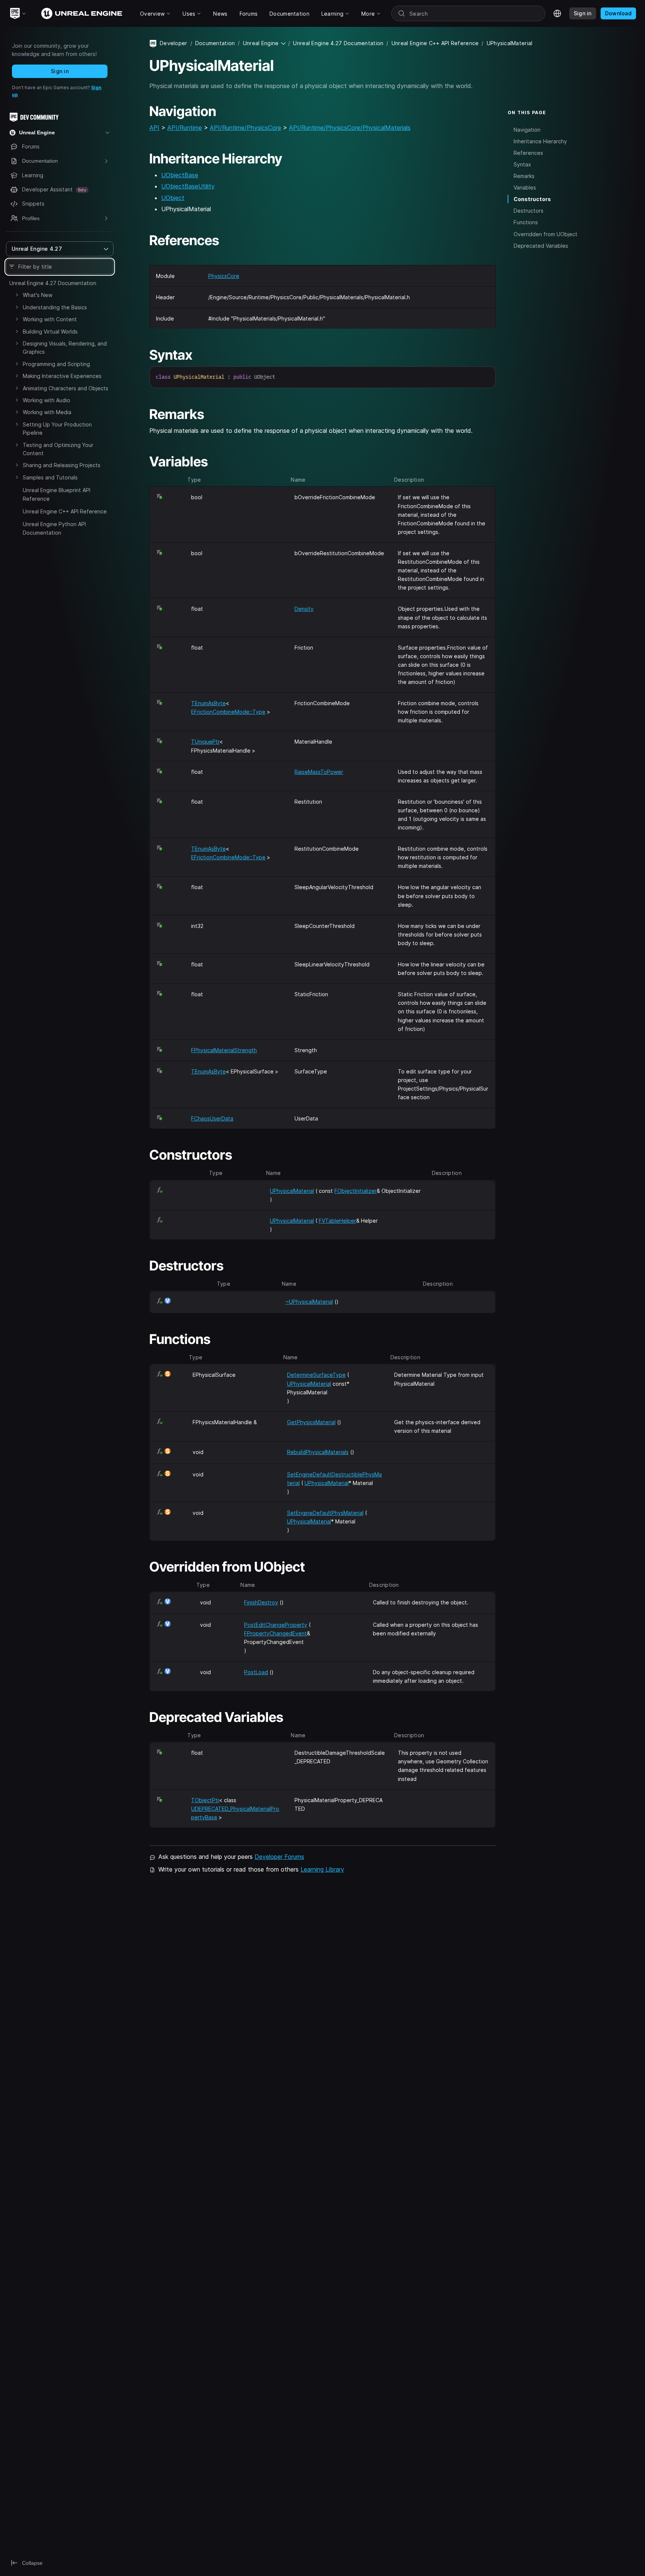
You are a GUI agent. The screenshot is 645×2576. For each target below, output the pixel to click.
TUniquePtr (205, 742)
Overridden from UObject (546, 234)
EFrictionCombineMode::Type (228, 712)
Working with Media (47, 412)
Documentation (215, 43)
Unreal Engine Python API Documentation (54, 528)
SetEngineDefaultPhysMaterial (325, 1513)
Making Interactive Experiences (62, 376)
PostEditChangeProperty (276, 1625)
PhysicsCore (224, 276)
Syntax (522, 164)
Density (304, 609)
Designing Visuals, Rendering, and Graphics (65, 348)
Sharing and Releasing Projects (62, 465)
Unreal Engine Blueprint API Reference (57, 494)
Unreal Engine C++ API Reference (65, 511)
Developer (174, 43)
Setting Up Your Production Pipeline (57, 429)
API (154, 128)
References (528, 153)
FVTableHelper (337, 1221)
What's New (38, 295)
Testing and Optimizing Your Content (58, 449)
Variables (525, 187)
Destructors (529, 211)
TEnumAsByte (208, 703)
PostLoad (256, 1672)
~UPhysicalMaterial (309, 1302)
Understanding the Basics (55, 307)
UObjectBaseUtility (188, 186)
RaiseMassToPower (319, 772)
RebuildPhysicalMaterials (318, 1452)
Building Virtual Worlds (50, 332)
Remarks (524, 176)
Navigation (527, 129)
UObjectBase (180, 175)
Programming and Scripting (56, 364)
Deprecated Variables (541, 245)
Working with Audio (46, 400)
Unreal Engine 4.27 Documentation (53, 283)
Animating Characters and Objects (66, 388)
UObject (173, 198)
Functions (526, 222)
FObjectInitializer (356, 1191)
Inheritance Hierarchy (540, 141)
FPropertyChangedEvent (275, 1633)
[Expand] (17, 295)
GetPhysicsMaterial (311, 1422)
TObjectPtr (205, 1800)
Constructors (532, 199)
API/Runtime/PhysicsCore (245, 128)
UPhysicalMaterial (292, 1191)
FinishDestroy (261, 1602)
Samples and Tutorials (50, 477)
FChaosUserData (212, 1118)
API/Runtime (185, 128)
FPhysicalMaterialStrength (224, 1050)
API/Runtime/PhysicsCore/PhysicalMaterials (350, 128)
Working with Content (50, 319)
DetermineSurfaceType (316, 1375)
